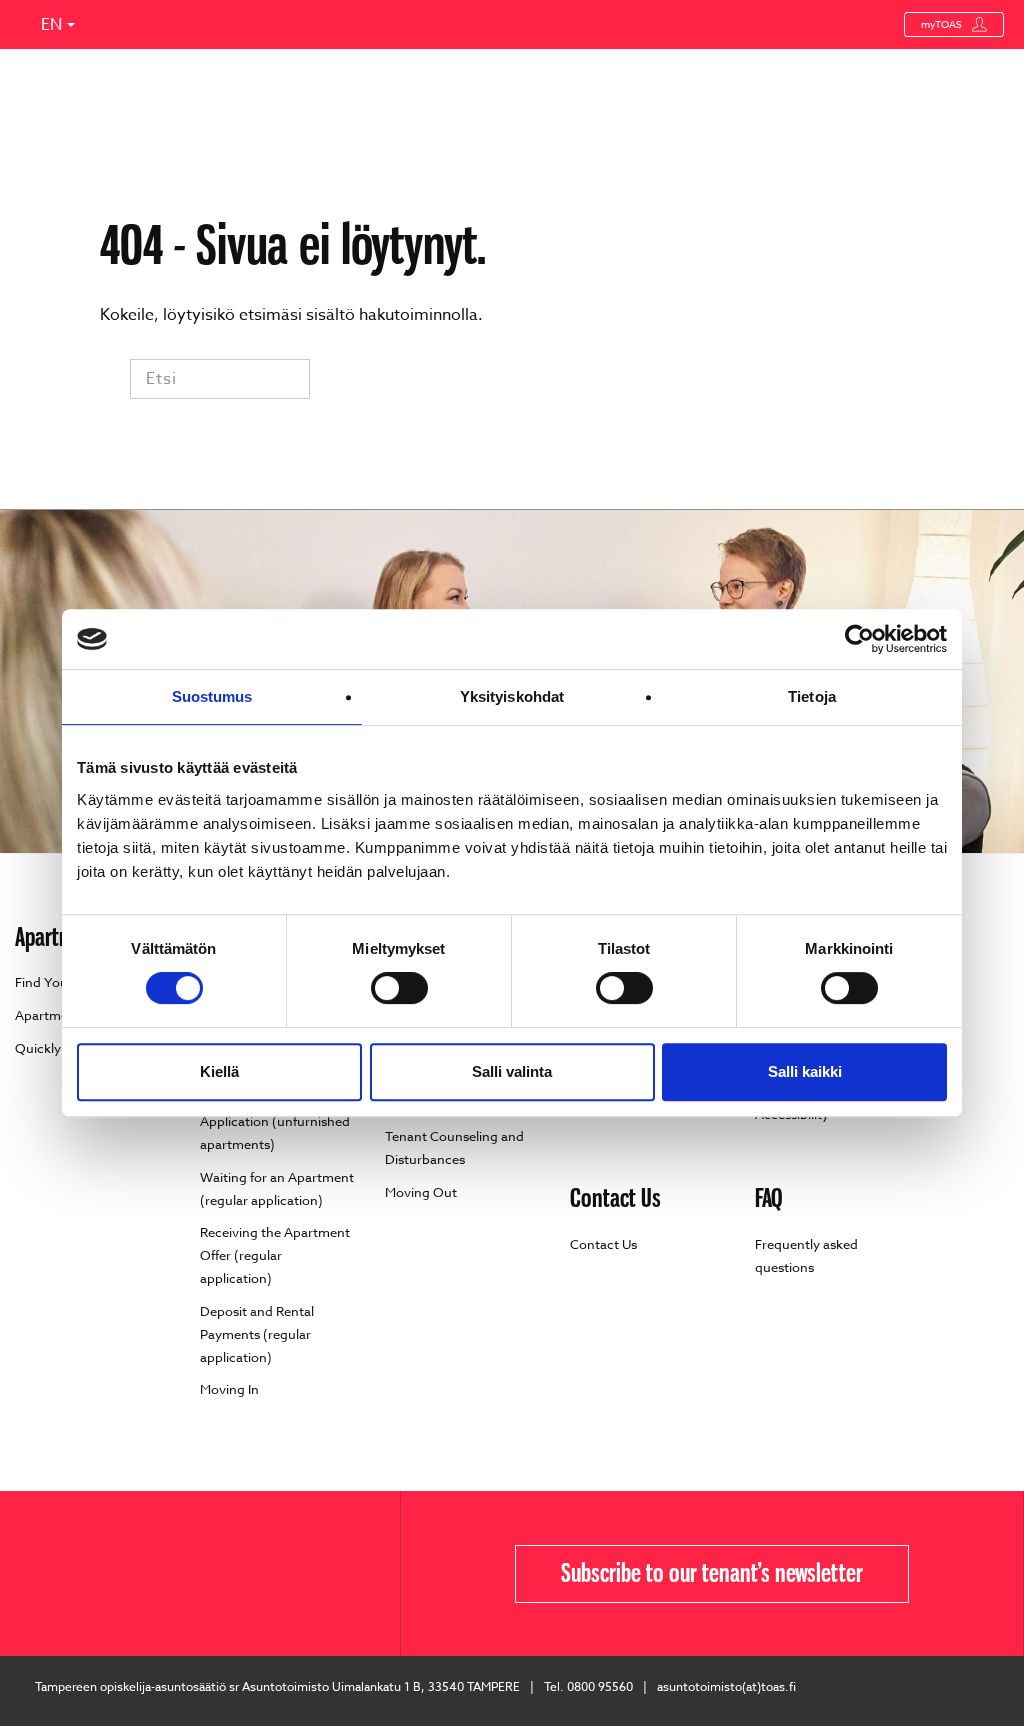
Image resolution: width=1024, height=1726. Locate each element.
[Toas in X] (22, 1573)
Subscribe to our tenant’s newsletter (712, 1573)
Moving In (229, 1389)
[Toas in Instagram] (67, 1573)
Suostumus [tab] (212, 696)
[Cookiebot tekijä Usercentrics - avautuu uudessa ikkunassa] (859, 639)
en (51, 25)
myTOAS (941, 24)
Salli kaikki (805, 1071)
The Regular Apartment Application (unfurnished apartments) (275, 1121)
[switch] (399, 988)
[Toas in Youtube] (52, 1573)
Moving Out (421, 1192)
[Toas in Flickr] (37, 1573)
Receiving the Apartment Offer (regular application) (275, 1255)
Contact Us (603, 1244)
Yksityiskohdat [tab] (512, 696)
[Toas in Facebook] (7, 1573)
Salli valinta (512, 1071)
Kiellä (219, 1071)
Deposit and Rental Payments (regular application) (257, 1334)
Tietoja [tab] (812, 696)
